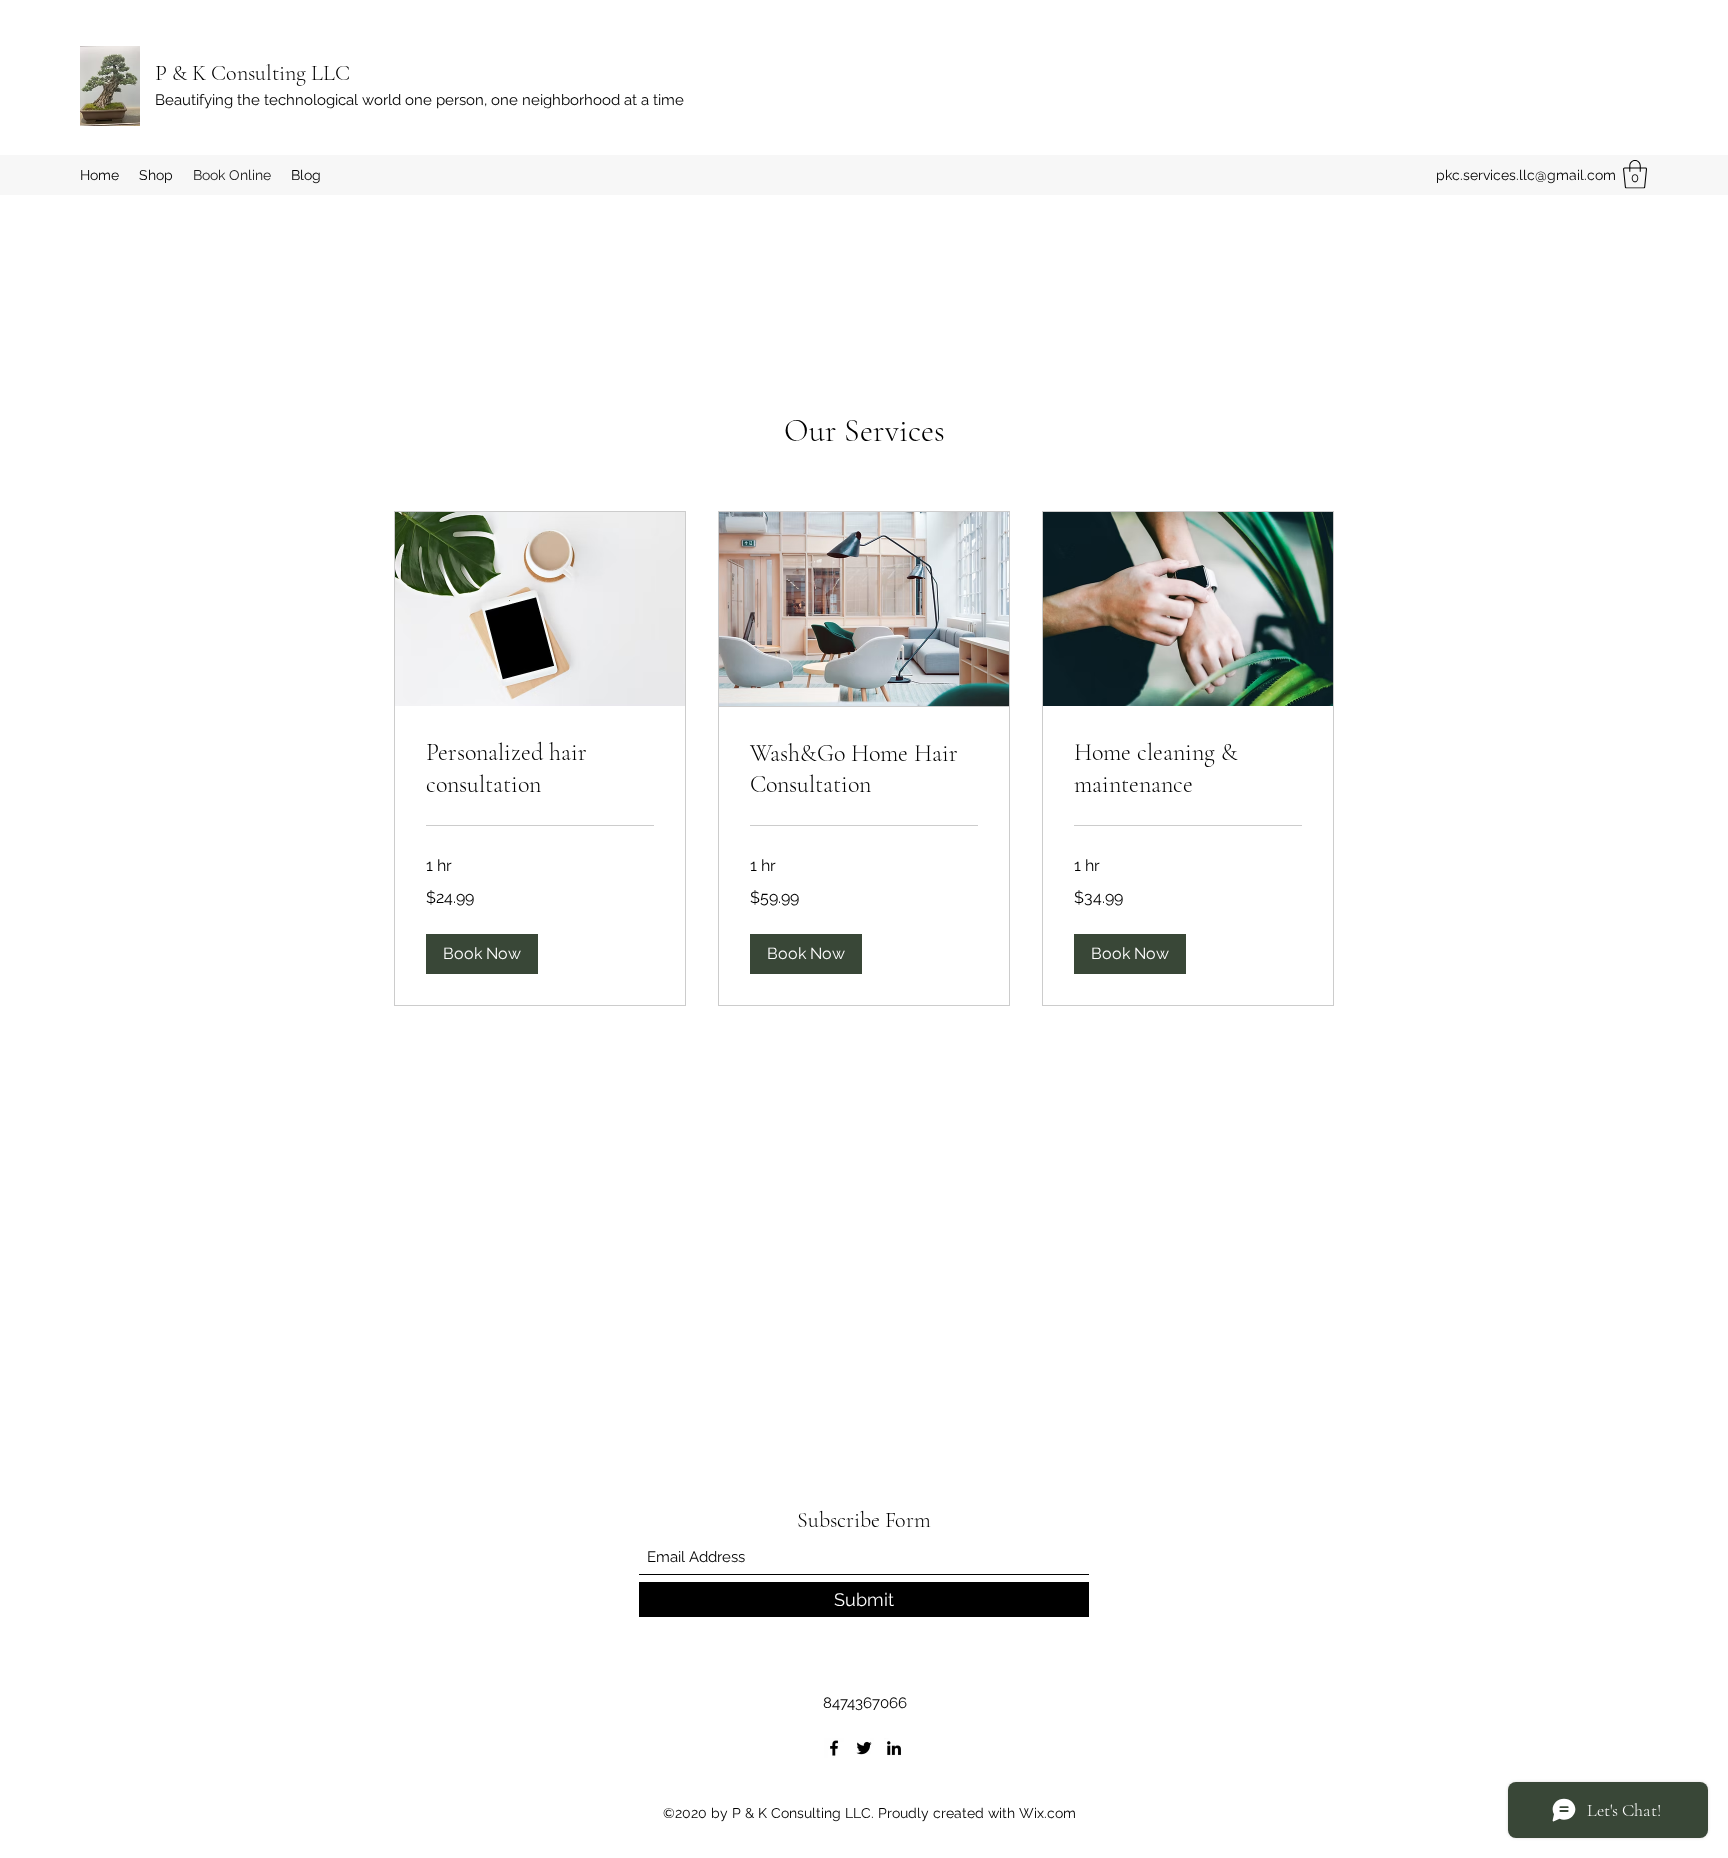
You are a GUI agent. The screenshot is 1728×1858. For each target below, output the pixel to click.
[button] (1635, 174)
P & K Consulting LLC (252, 73)
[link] (540, 769)
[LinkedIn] (894, 1748)
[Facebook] (834, 1748)
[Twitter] (864, 1748)
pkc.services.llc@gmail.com (1526, 175)
